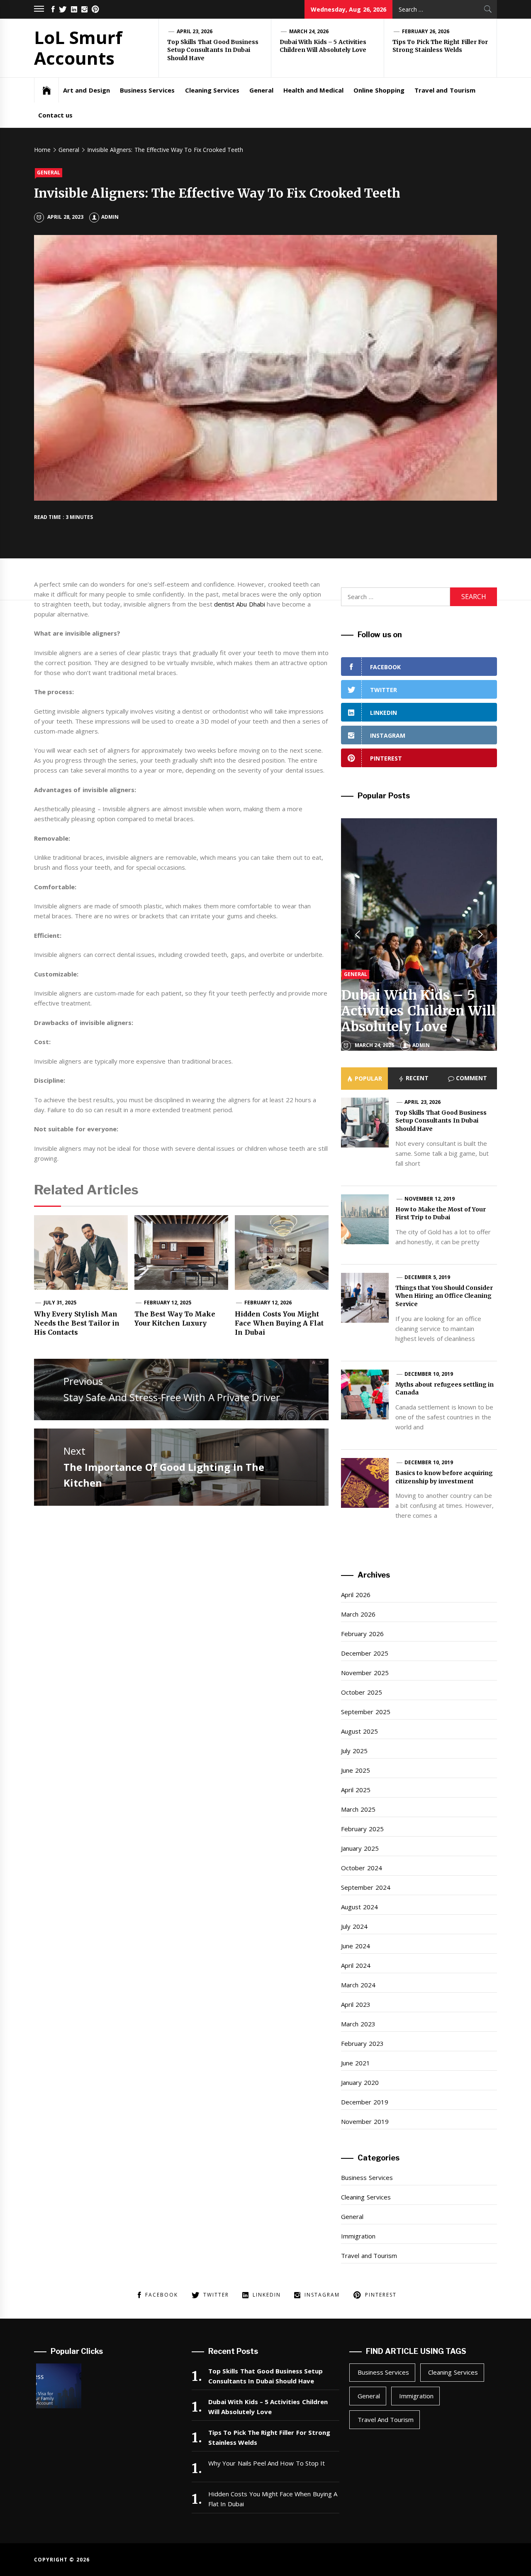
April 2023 (356, 2004)
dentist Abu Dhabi (240, 604)
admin (110, 217)
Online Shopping (379, 90)
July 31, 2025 (60, 1303)
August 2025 (359, 1731)
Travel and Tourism (445, 90)
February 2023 (362, 2043)
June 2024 (355, 1946)
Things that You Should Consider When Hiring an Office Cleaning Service (444, 1296)
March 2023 (358, 2024)
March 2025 (358, 1809)
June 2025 (355, 1770)
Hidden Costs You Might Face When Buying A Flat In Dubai (279, 1323)
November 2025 (365, 1673)
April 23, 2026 (195, 31)
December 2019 (364, 2102)
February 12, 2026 (268, 1303)
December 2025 (364, 1653)
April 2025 (356, 1790)
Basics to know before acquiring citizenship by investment (444, 1477)
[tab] (364, 1079)
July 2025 (354, 1751)
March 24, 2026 (309, 31)
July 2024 (354, 1926)
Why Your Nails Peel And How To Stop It (267, 2463)
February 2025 (362, 1829)
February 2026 (362, 1634)
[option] (419, 935)
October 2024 (361, 1868)
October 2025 (361, 1692)
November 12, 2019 (430, 1199)
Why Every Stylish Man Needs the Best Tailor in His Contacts (77, 1323)
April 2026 (356, 1595)
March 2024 (358, 1985)
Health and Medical (313, 90)
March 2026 (358, 1614)
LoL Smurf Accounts (78, 48)
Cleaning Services (212, 90)
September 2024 (365, 1887)
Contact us (55, 115)
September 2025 (365, 1712)
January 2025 (360, 1848)
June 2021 (355, 2063)
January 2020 (360, 2082)
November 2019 (365, 2121)
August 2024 (359, 1907)
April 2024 (356, 1965)
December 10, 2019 (429, 1374)
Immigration (358, 2236)
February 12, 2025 (168, 1303)
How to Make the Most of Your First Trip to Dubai (441, 1213)
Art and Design (86, 90)
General (261, 90)
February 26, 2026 (426, 31)
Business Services (147, 90)
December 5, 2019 (427, 1277)
